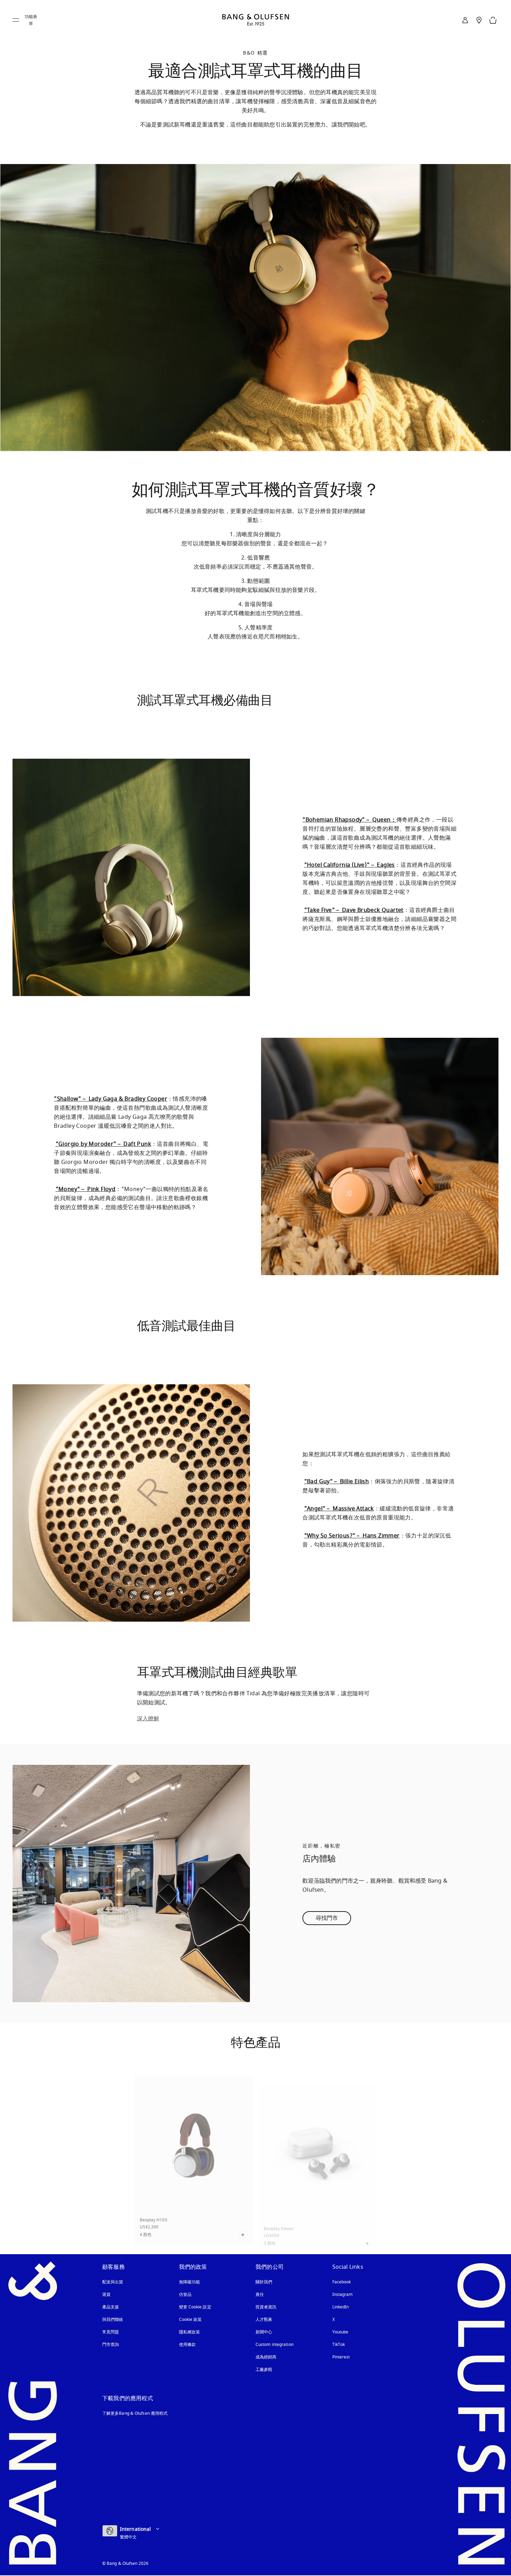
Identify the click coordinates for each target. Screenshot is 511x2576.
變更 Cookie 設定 (195, 2307)
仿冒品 (186, 2294)
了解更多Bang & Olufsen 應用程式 (135, 2413)
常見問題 (111, 2332)
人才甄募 (264, 2320)
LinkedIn (341, 2307)
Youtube (340, 2332)
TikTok (339, 2345)
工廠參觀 (264, 2370)
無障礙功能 (190, 2282)
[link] (465, 20)
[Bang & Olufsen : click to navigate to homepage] (255, 20)
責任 (260, 2294)
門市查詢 (111, 2345)
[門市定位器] (479, 20)
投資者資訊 (266, 2307)
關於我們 (264, 2282)
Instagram (343, 2294)
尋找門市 (327, 1918)
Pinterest (341, 2357)
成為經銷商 (266, 2357)
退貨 (106, 2294)
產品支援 (111, 2307)
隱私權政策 (190, 2332)
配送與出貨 (113, 2282)
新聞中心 (264, 2332)
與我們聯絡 (113, 2320)
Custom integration (274, 2345)
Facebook (342, 2282)
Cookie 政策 (190, 2320)
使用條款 (187, 2345)
